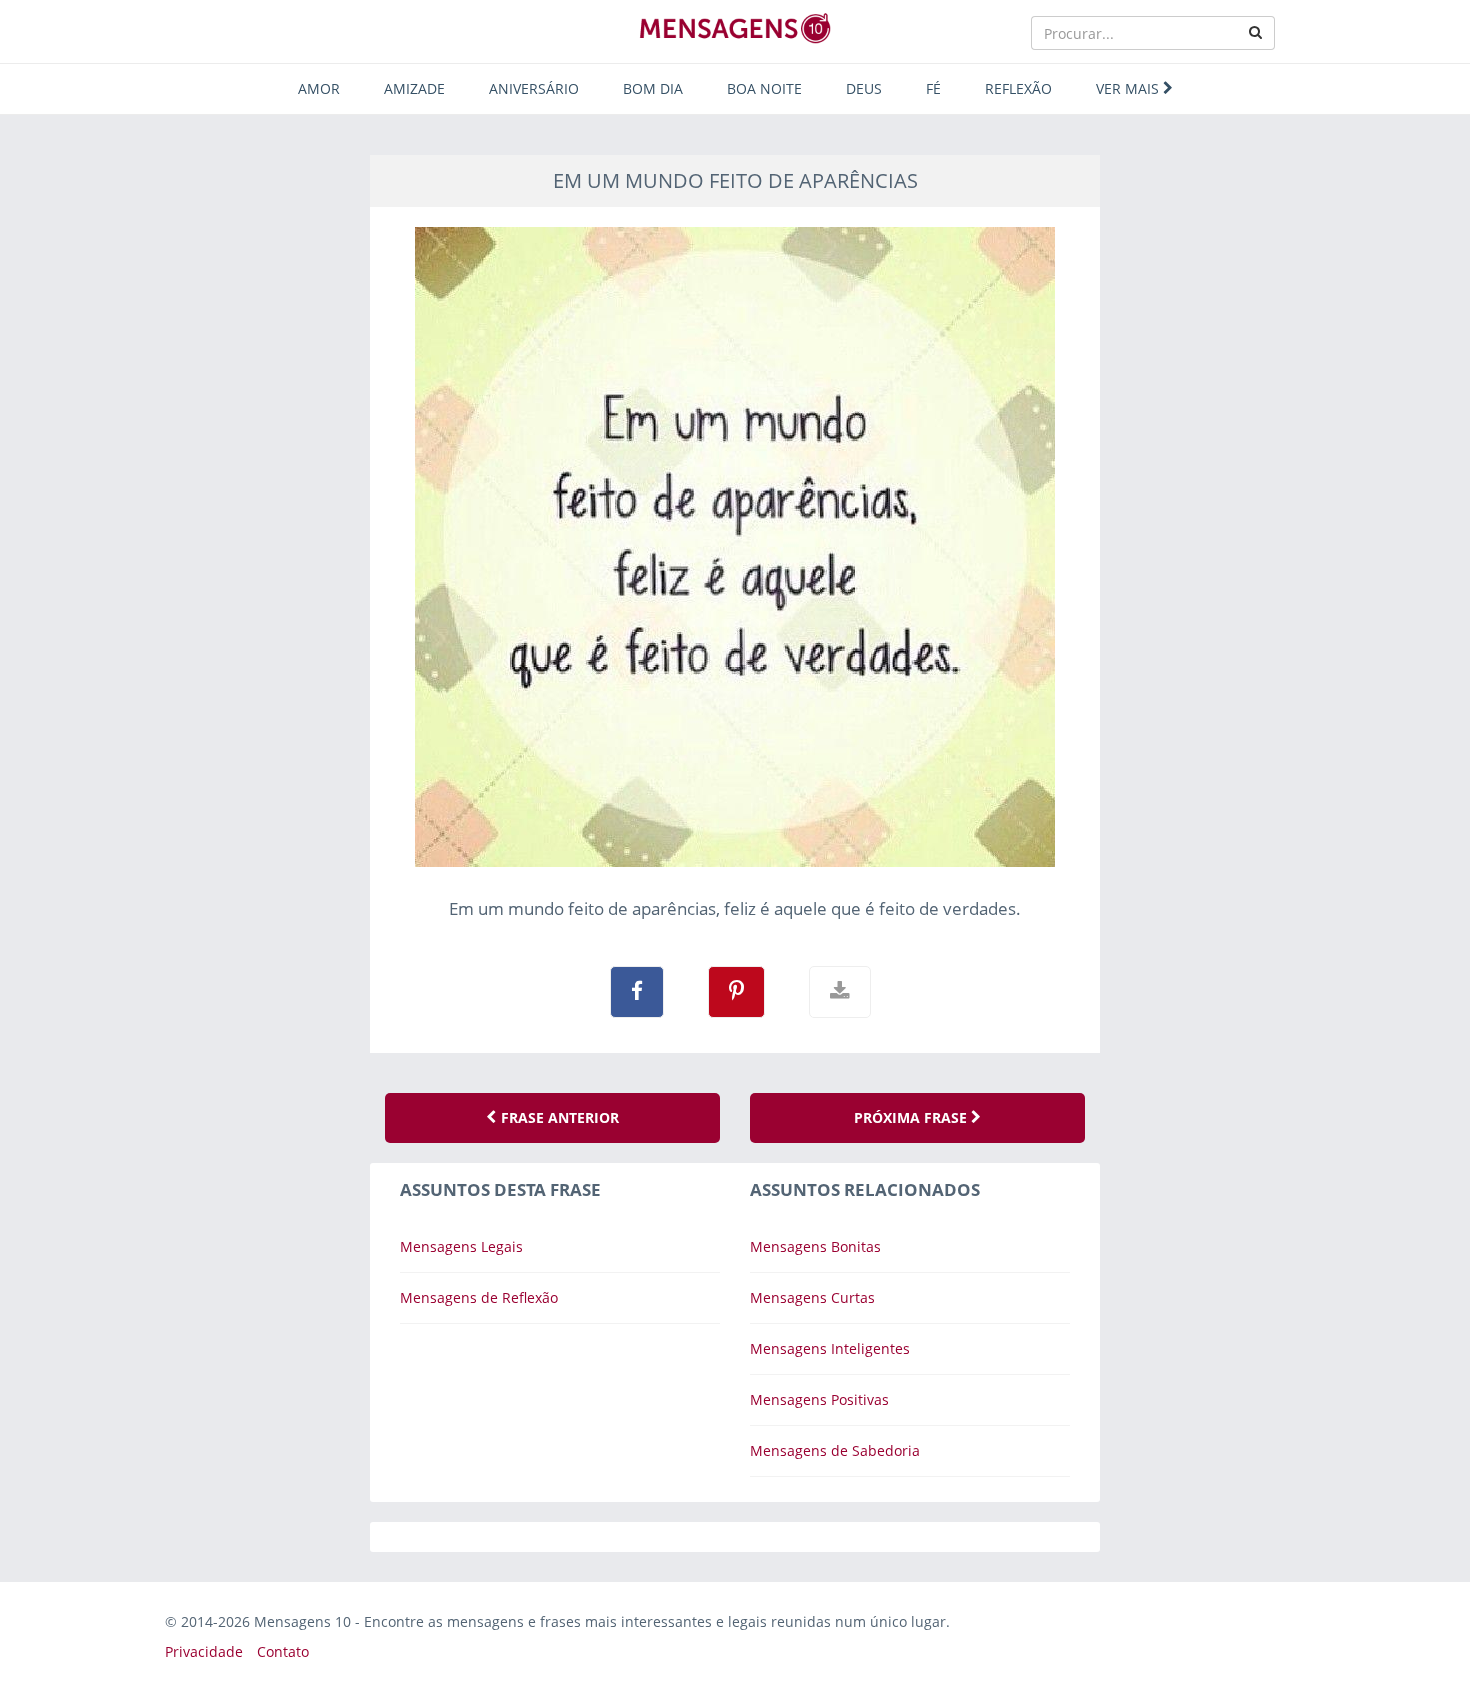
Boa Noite (764, 88)
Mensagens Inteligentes (830, 1348)
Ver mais (1129, 88)
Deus (864, 88)
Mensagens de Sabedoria (835, 1450)
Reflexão (1018, 88)
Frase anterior (558, 1117)
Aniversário (534, 88)
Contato (283, 1651)
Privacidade (204, 1651)
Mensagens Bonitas (815, 1246)
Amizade (414, 88)
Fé (933, 88)
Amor (319, 88)
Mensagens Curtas (812, 1297)
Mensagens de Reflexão (479, 1297)
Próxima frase (912, 1117)
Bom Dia (653, 88)
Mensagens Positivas (819, 1399)
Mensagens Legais (461, 1246)
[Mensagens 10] (735, 28)
